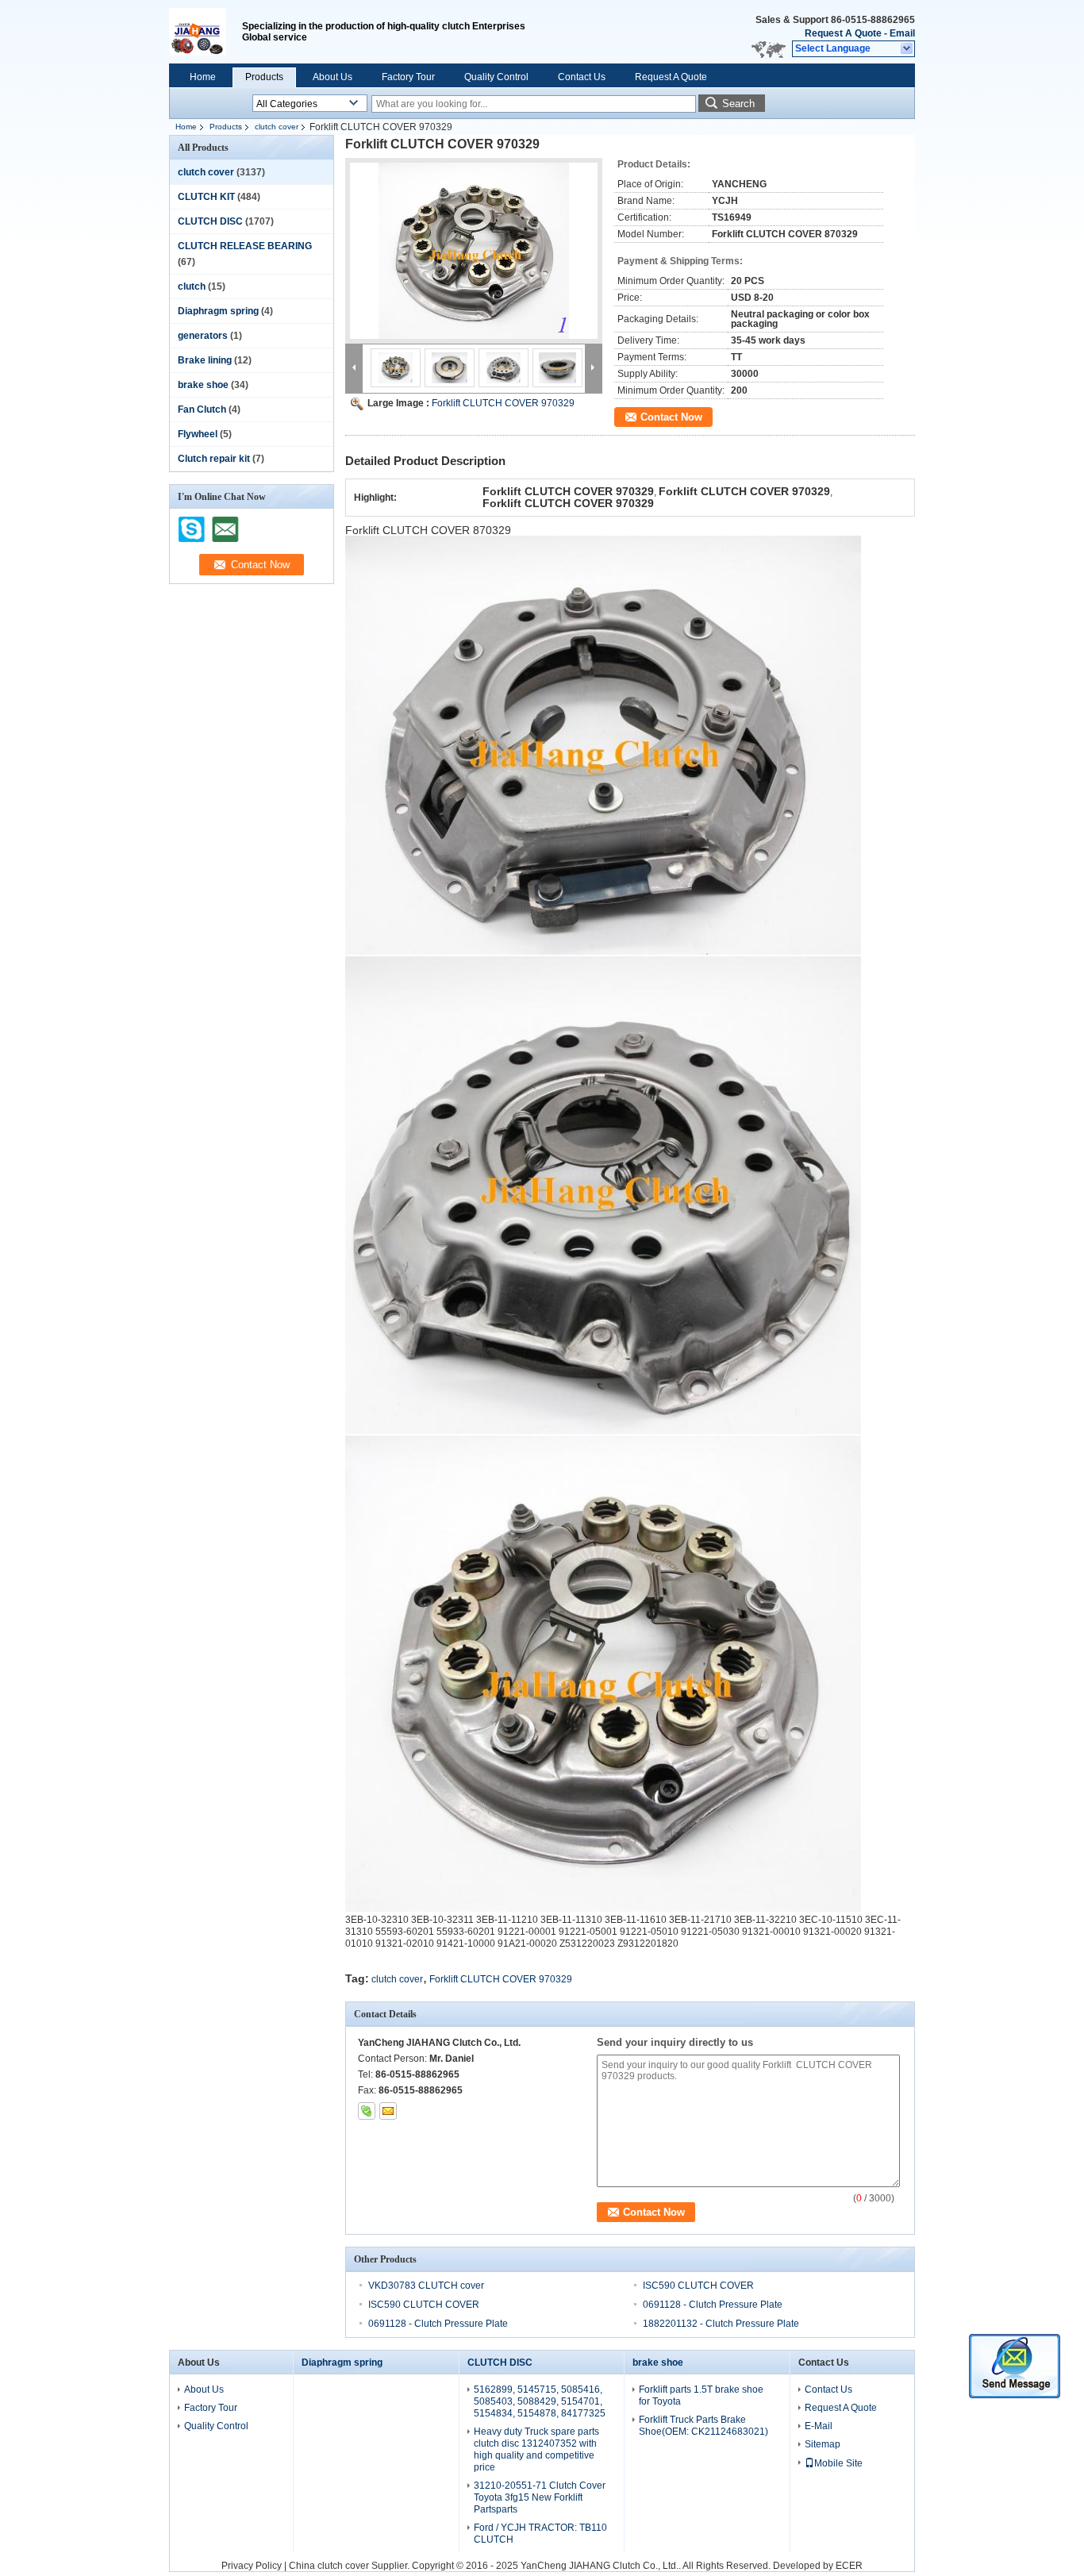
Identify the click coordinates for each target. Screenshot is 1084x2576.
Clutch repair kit (214, 459)
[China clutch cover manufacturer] (206, 32)
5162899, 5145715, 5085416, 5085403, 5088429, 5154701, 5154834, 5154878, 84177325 (540, 2401)
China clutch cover (329, 2566)
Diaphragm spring (218, 311)
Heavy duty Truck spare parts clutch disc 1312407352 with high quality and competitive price (536, 2449)
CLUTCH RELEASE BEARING (245, 246)
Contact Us (582, 77)
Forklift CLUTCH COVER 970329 (503, 403)
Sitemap (823, 2444)
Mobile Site (838, 2463)
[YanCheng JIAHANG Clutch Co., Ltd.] (907, 49)
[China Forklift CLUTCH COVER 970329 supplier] (474, 251)
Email (902, 33)
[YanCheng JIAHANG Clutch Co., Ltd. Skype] (367, 2111)
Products (264, 77)
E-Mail (819, 2426)
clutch (192, 286)
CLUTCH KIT (206, 197)
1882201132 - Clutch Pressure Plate (721, 2324)
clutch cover (277, 127)
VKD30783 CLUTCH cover (426, 2286)
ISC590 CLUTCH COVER (698, 2286)
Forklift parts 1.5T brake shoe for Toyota (701, 2395)
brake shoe (203, 385)
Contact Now (671, 417)
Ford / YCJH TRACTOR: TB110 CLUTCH (540, 2534)
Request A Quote (843, 33)
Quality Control (496, 77)
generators (203, 336)
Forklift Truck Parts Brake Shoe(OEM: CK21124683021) (703, 2426)
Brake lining (205, 360)
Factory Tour (408, 77)
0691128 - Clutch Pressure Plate (713, 2305)
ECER (849, 2566)
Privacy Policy (252, 2566)
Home (203, 77)
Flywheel (198, 434)
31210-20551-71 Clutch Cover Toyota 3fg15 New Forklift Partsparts (540, 2497)
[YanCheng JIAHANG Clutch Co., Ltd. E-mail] (388, 2111)
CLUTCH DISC (210, 221)
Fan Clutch (202, 409)
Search (738, 104)
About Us (333, 77)
